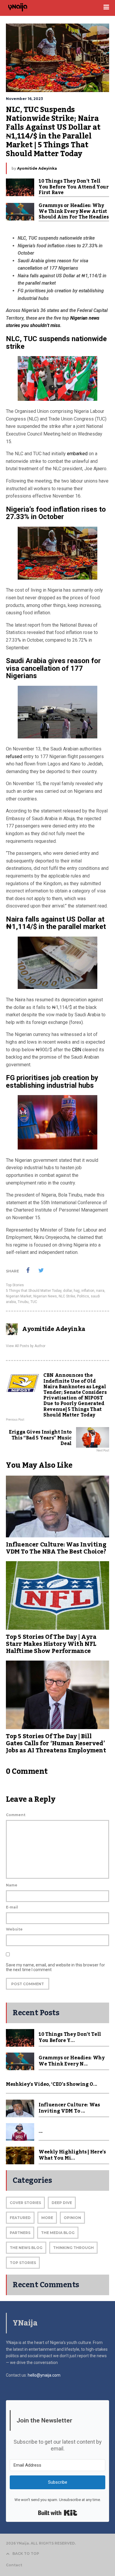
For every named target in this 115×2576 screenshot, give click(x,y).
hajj (77, 1291)
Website (14, 1929)
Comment (16, 1815)
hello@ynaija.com (44, 2375)
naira (100, 1291)
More (47, 2218)
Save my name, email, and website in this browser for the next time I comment (55, 1967)
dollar (68, 1291)
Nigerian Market (19, 1296)
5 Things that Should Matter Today (34, 1291)
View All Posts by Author (26, 1346)
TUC (34, 1302)
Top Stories (15, 1285)
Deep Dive (62, 2203)
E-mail (12, 1907)
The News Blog (26, 2248)
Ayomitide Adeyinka (37, 168)
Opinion (72, 2218)
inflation (88, 1291)
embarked (77, 454)
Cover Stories (25, 2203)
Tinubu (23, 1302)
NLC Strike (67, 1296)
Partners (20, 2233)
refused (14, 756)
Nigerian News (45, 1296)
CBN (77, 1050)
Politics (83, 1296)
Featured (20, 2218)
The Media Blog (58, 2233)
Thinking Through (73, 2248)
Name (12, 1885)
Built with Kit (58, 2513)
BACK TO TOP (26, 2554)
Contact (14, 2565)
